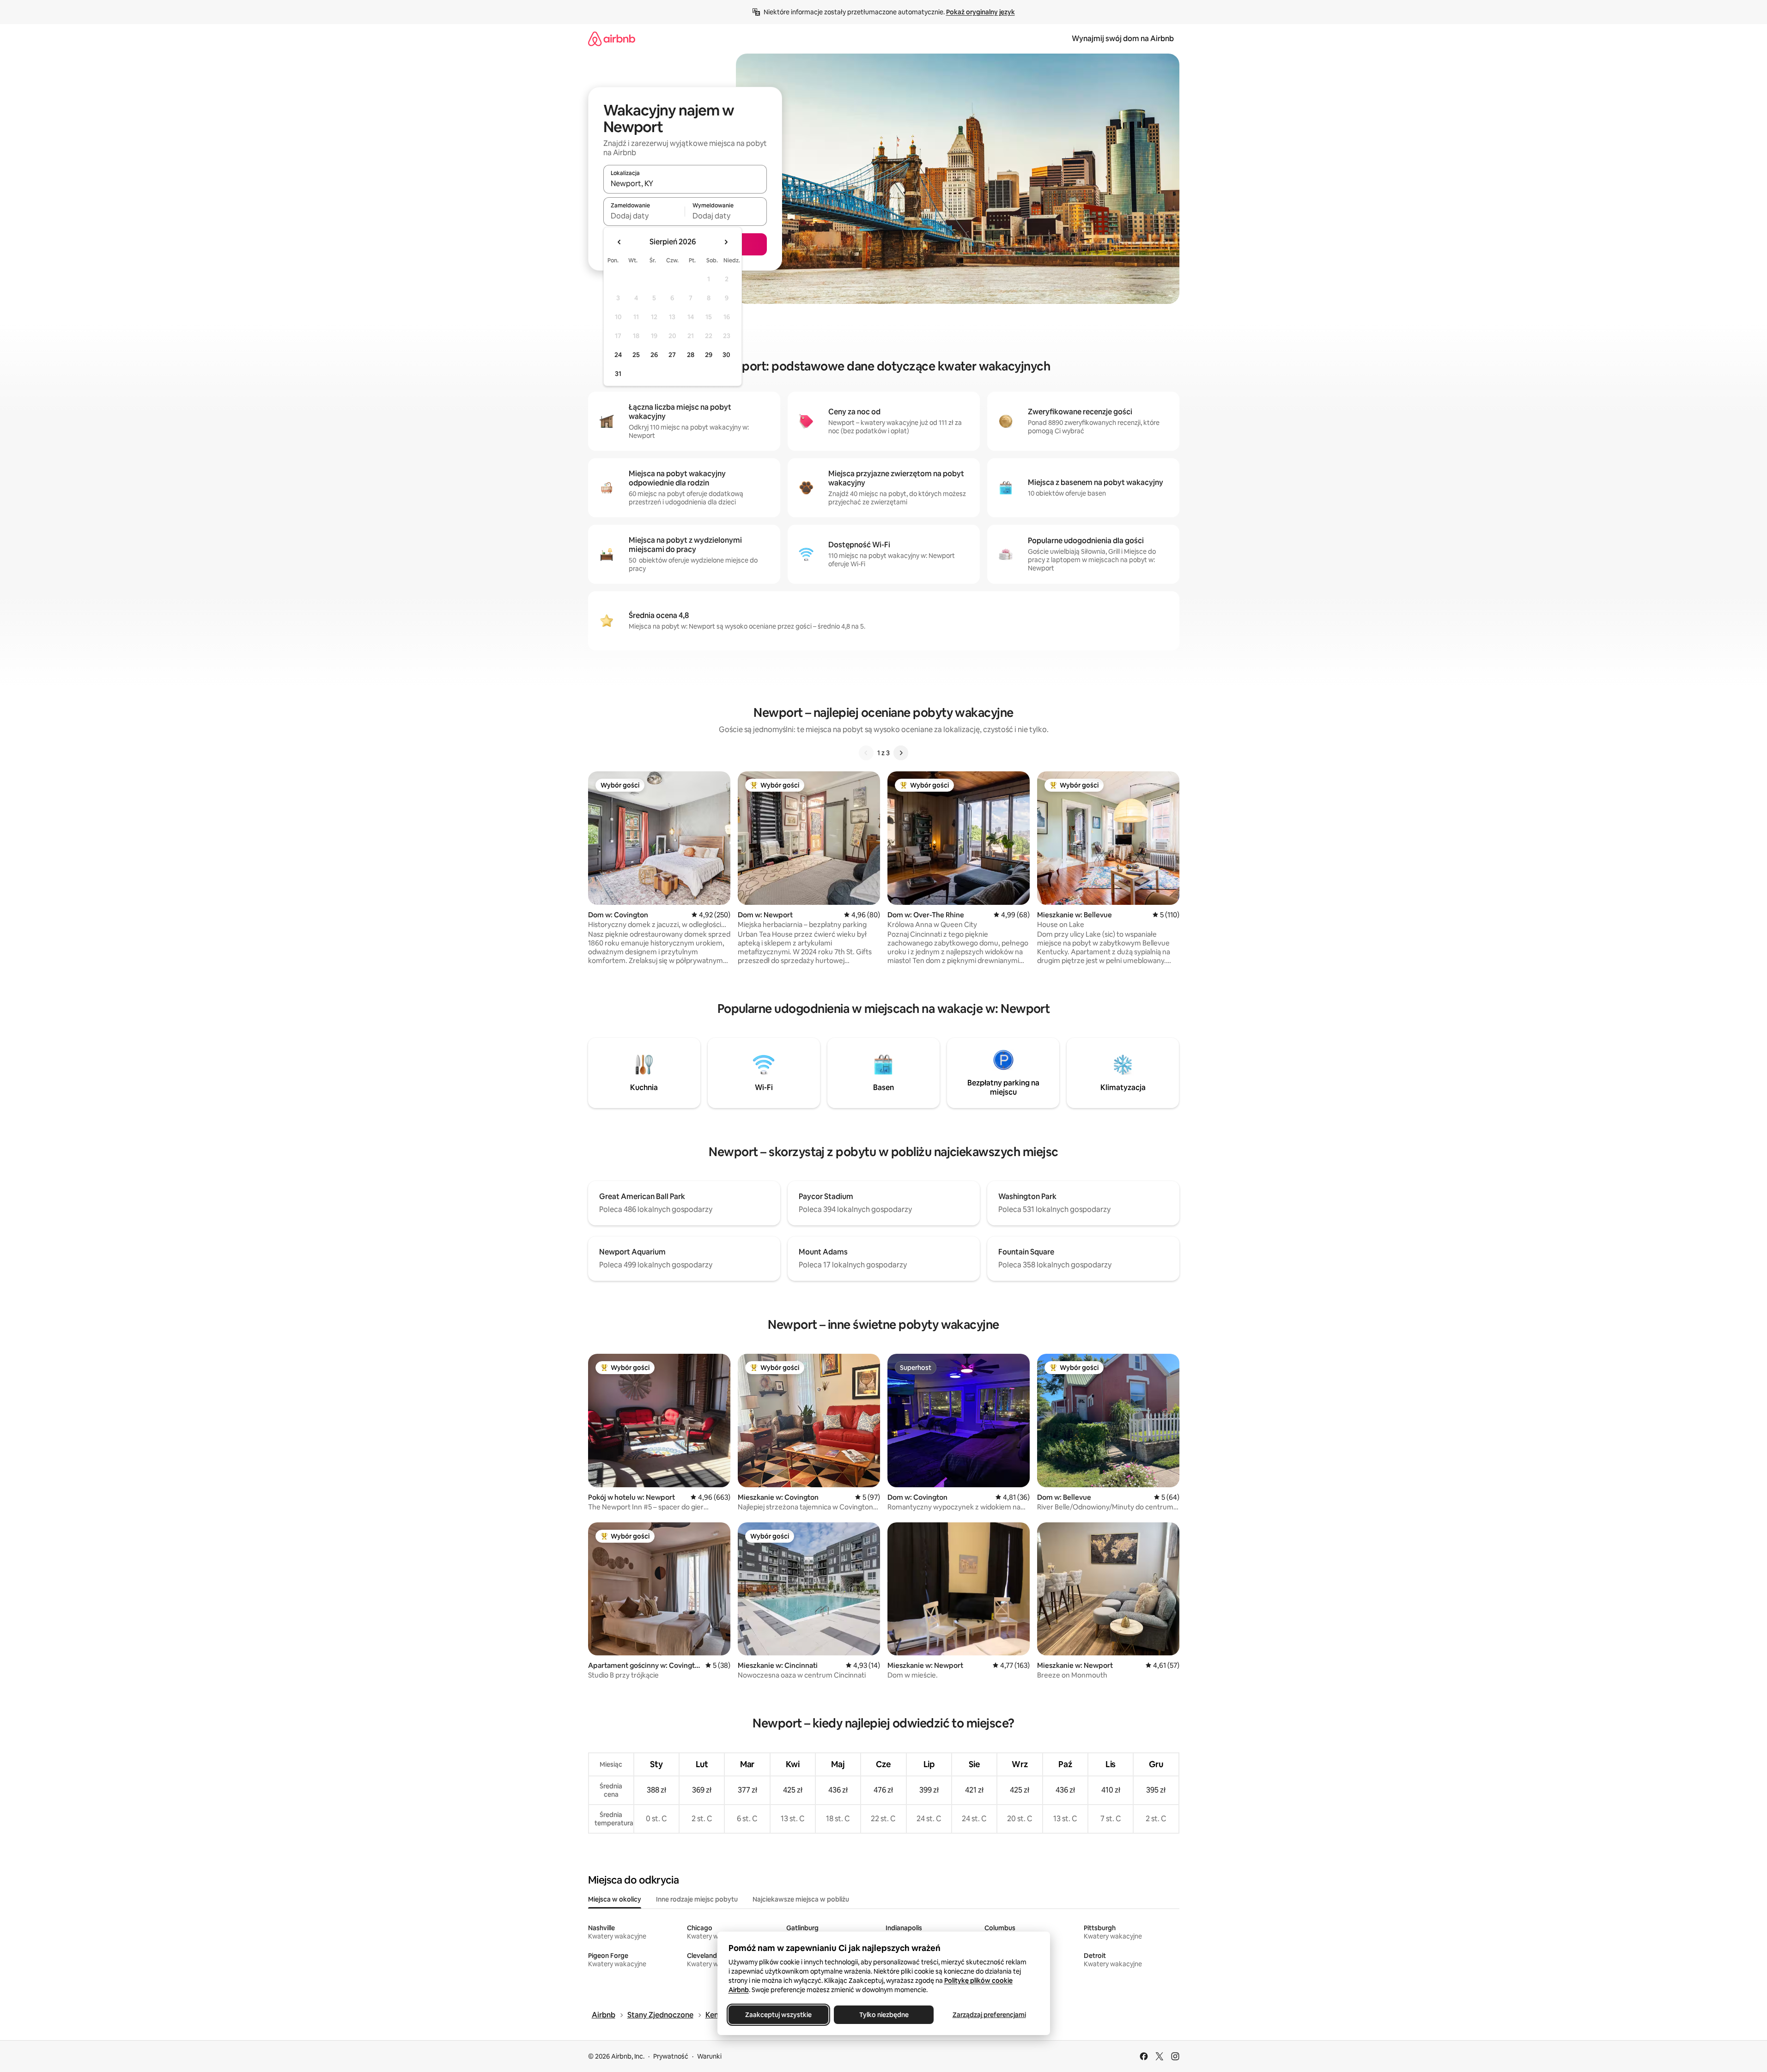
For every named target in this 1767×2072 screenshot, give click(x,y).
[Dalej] (901, 753)
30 (726, 355)
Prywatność (671, 2056)
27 (672, 355)
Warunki (709, 2056)
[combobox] (685, 183)
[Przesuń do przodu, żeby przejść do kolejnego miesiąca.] (726, 242)
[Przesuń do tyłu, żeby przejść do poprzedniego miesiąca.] (619, 242)
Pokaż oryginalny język (981, 12)
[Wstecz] (866, 753)
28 (691, 355)
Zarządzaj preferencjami (989, 2015)
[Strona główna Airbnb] (612, 39)
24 (618, 355)
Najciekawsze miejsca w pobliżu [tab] (801, 1899)
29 (709, 355)
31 (618, 374)
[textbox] (644, 216)
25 (636, 355)
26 (654, 355)
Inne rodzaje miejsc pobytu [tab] (697, 1899)
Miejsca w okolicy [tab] (615, 1899)
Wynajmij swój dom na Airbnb (1123, 39)
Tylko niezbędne (883, 2015)
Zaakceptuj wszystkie (778, 2015)
